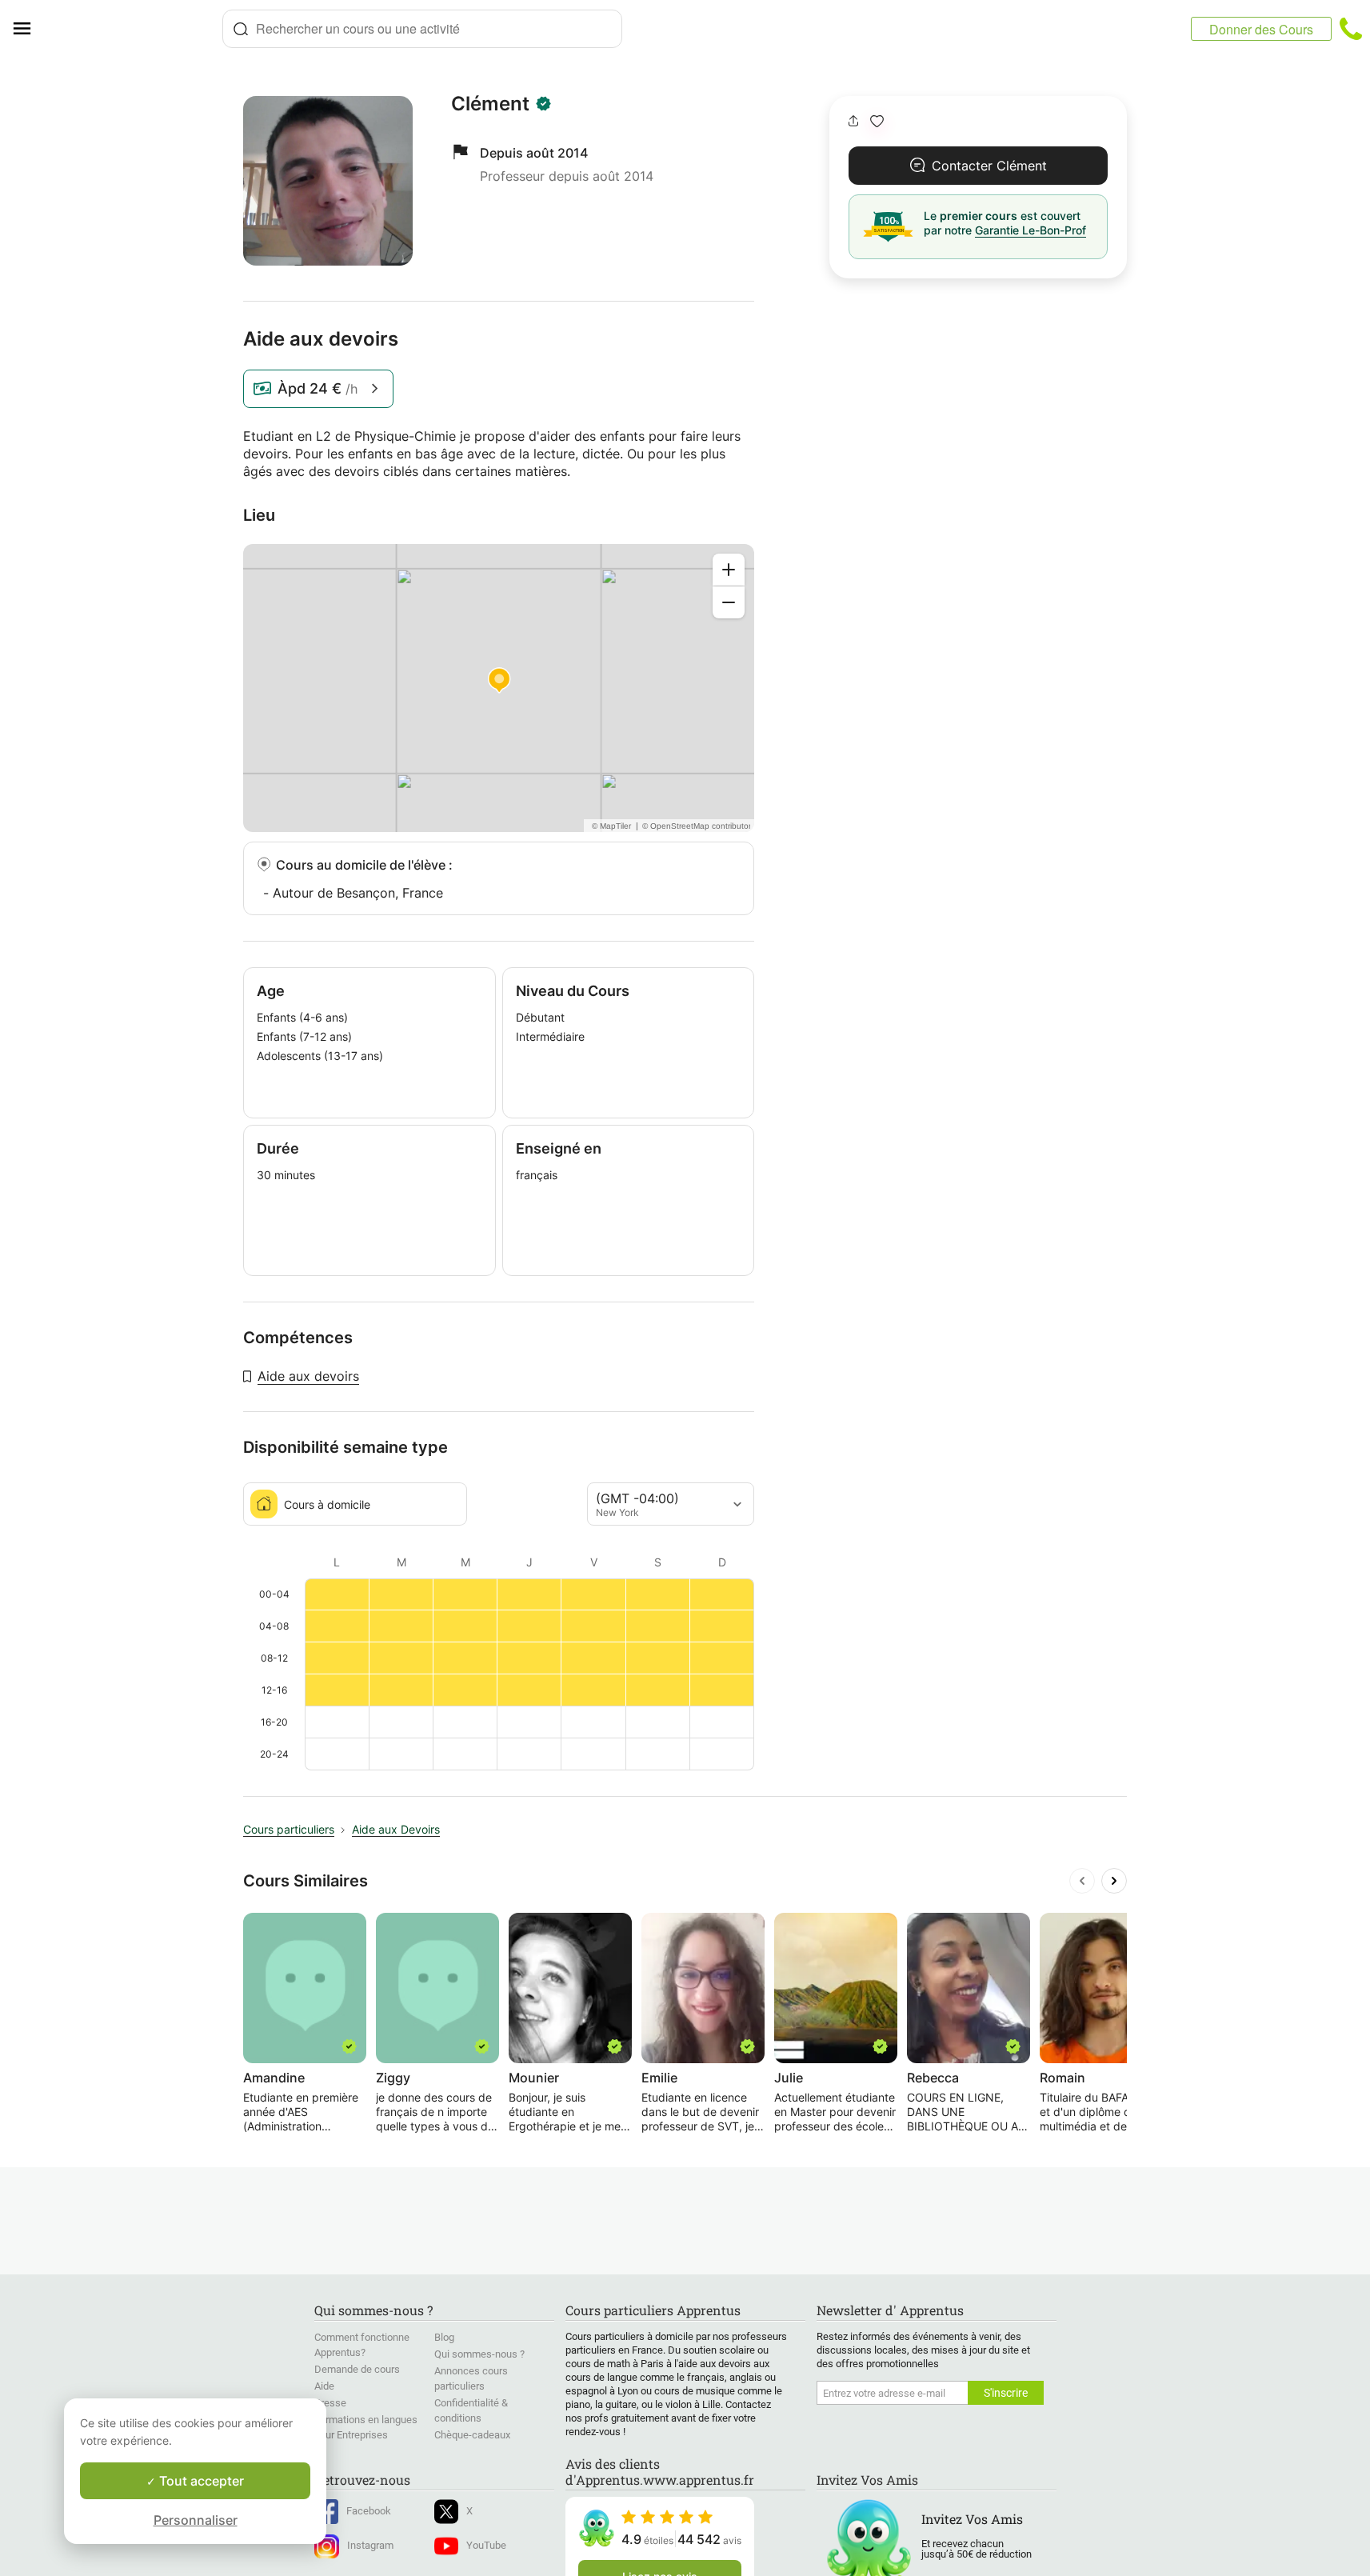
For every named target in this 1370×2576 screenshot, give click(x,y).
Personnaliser (196, 2520)
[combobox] (422, 29)
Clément (490, 104)
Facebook (369, 2511)
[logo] (133, 29)
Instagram (370, 2545)
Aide (324, 2386)
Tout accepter (200, 2481)
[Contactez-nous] (1351, 29)
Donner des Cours (1261, 29)
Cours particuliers (289, 1829)
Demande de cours (357, 2369)
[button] (877, 121)
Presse (330, 2403)
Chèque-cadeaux (472, 2435)
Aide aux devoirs (308, 1376)
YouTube (486, 2545)
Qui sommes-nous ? (479, 2354)
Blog (444, 2337)
